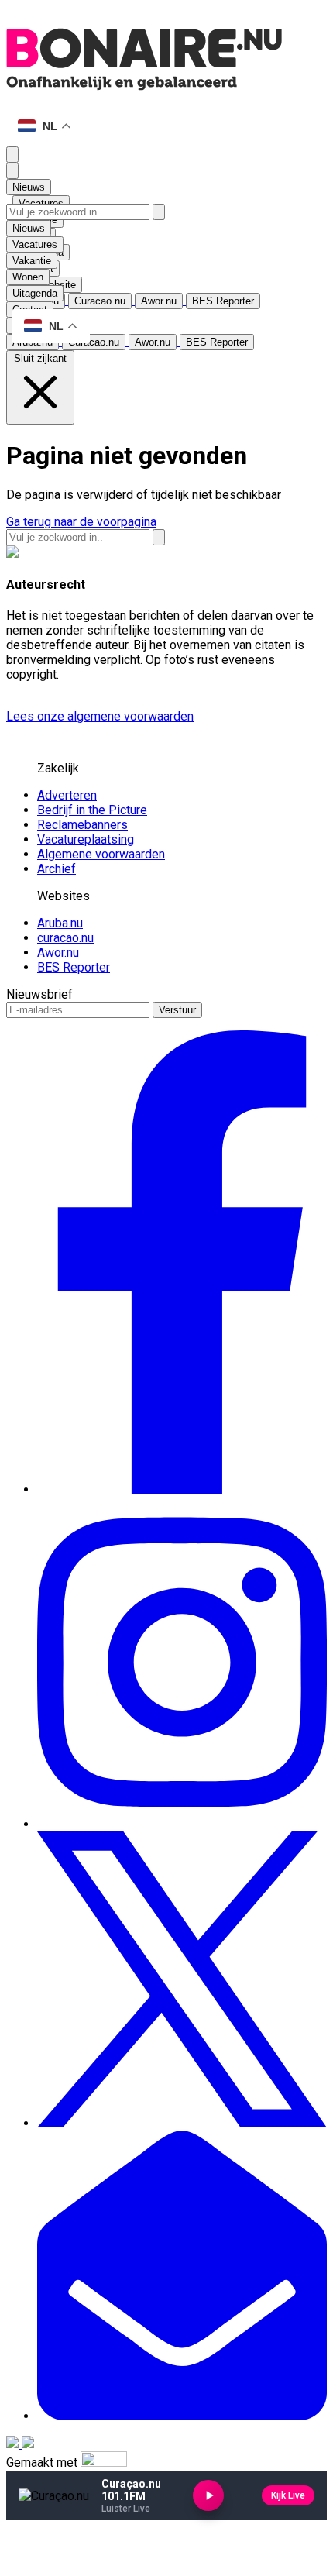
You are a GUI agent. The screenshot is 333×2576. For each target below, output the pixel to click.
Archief (57, 869)
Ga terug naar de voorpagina (81, 522)
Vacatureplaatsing (86, 839)
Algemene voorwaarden (101, 854)
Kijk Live (288, 2495)
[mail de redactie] (182, 2416)
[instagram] (182, 1824)
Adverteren (67, 795)
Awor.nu (58, 953)
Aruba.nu (60, 923)
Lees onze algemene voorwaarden (100, 716)
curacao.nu (65, 938)
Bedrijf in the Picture (92, 810)
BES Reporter (74, 967)
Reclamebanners (82, 825)
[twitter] (182, 2123)
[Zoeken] (159, 212)
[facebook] (182, 1489)
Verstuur (177, 1010)
